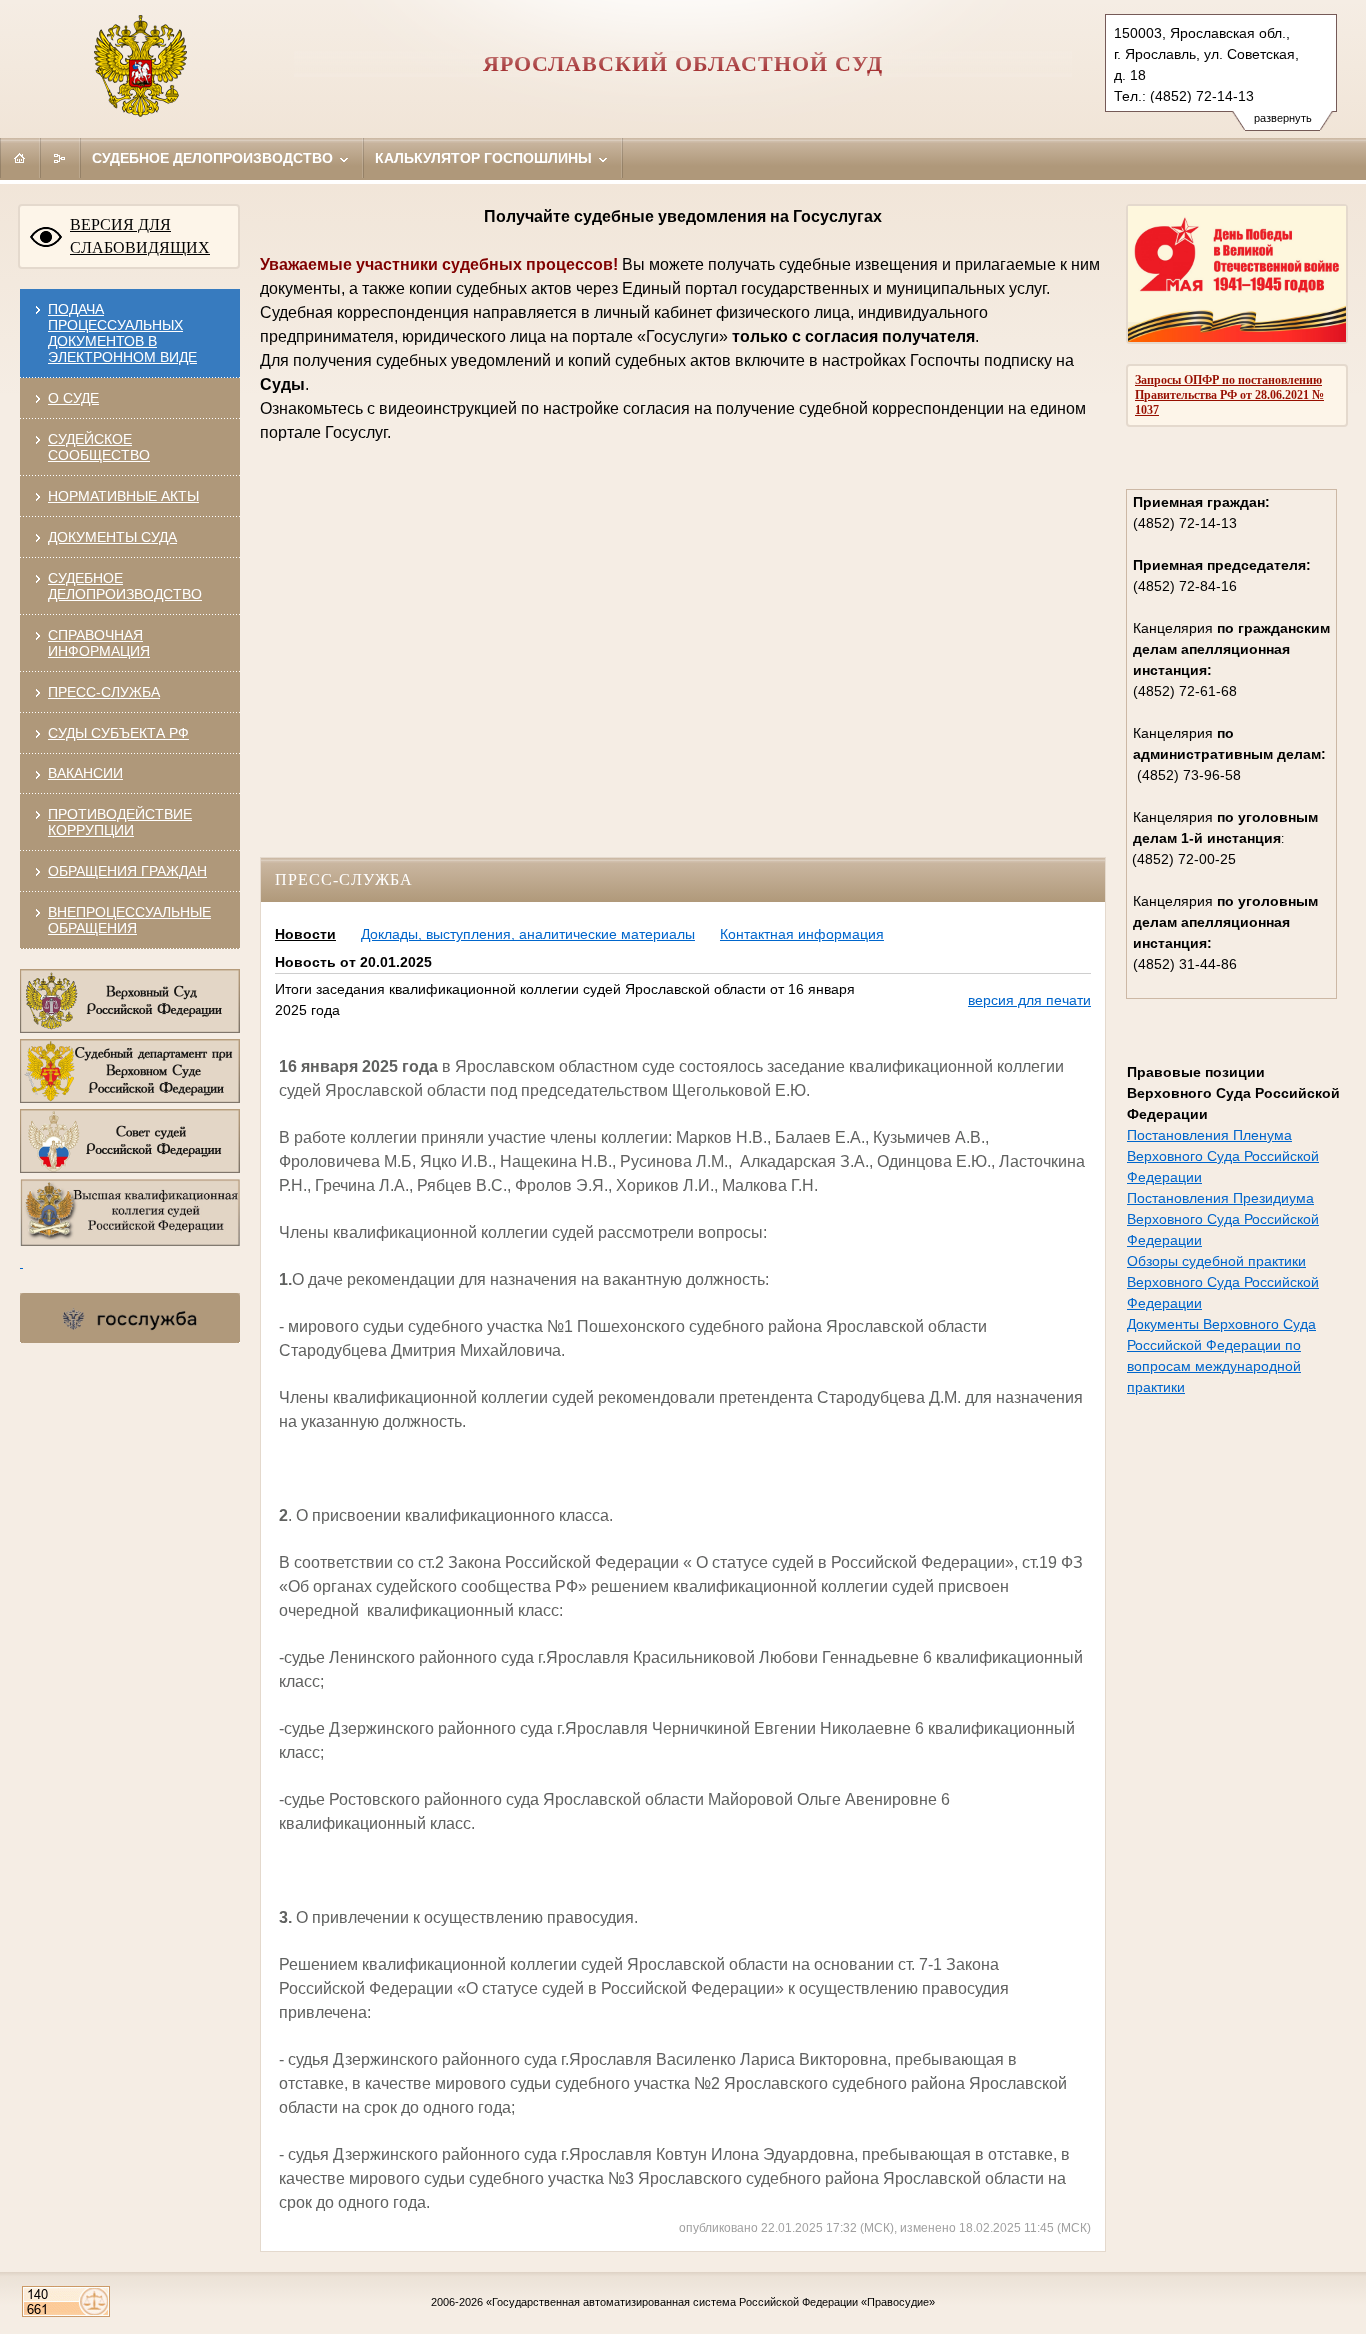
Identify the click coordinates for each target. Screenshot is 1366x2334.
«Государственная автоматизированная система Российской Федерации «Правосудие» (710, 2302)
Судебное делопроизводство (214, 158)
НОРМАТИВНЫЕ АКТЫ (123, 496)
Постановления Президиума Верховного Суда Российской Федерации (1223, 1219)
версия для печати (1029, 1000)
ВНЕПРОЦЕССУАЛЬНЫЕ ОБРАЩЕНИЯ (129, 920)
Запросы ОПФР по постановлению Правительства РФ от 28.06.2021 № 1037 (1229, 395)
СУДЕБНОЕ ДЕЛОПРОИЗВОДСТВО (125, 586)
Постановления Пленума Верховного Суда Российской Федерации (1223, 1156)
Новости (305, 934)
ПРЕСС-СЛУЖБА (104, 692)
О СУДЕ (73, 398)
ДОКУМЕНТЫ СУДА (112, 537)
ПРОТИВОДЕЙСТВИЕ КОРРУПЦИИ (120, 822)
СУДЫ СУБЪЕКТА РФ (118, 733)
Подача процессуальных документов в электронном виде (122, 333)
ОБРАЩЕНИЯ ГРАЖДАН (127, 871)
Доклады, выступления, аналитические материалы (528, 934)
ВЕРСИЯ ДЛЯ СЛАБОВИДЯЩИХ (140, 236)
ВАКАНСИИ (85, 773)
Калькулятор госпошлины (485, 158)
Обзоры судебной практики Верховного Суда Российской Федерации (1223, 1282)
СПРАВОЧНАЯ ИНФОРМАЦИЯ (99, 643)
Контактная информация (802, 934)
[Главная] (20, 158)
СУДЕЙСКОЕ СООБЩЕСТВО (99, 447)
